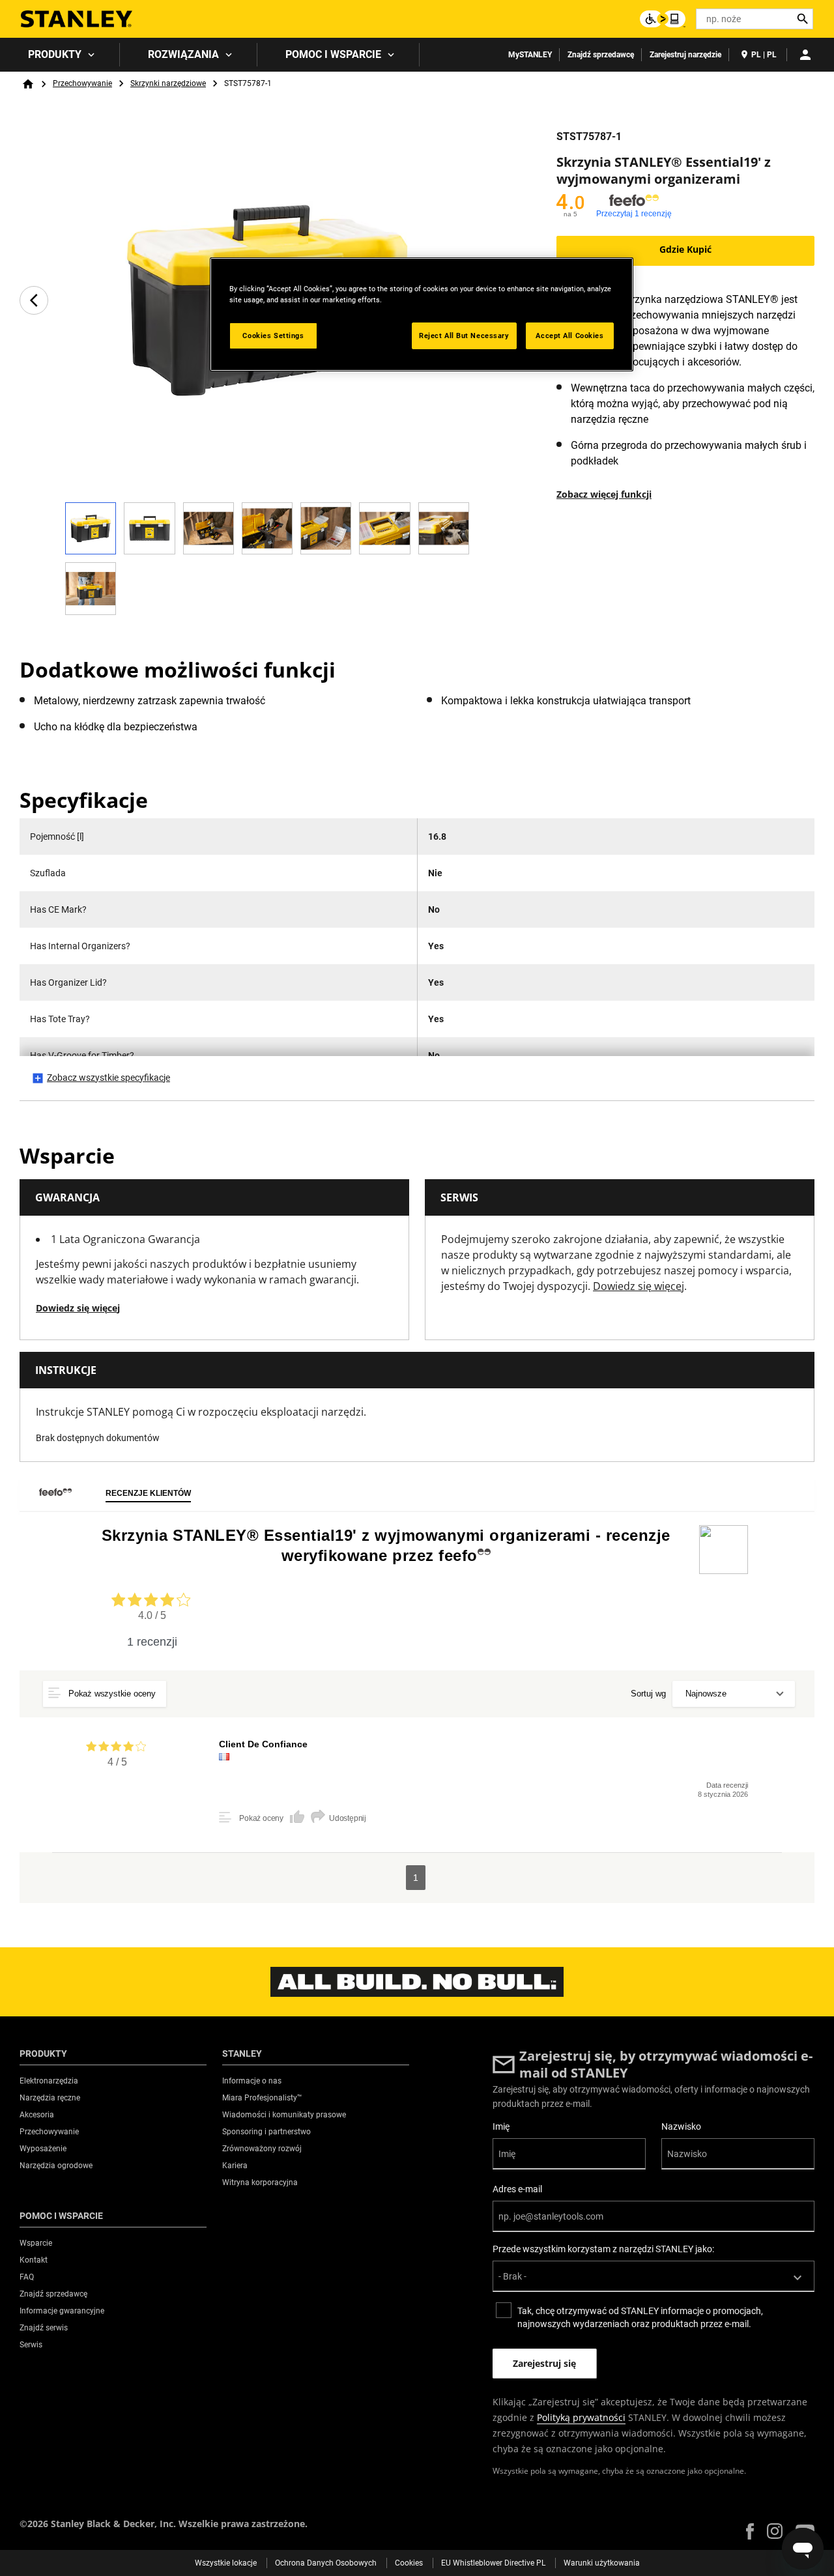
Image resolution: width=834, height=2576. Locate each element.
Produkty (55, 54)
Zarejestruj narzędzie (685, 55)
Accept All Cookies (569, 336)
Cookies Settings (273, 336)
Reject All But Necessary (464, 336)
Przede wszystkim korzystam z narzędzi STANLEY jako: (603, 2249)
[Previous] (34, 300)
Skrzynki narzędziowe (168, 83)
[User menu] (805, 55)
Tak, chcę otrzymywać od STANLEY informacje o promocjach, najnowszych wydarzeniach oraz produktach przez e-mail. (640, 2317)
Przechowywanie (82, 83)
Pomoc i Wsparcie (333, 54)
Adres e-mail (517, 2189)
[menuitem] (60, 55)
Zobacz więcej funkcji (604, 494)
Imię (501, 2126)
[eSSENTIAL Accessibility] (663, 19)
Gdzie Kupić (685, 249)
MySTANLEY (530, 55)
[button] (750, 2531)
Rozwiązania (183, 54)
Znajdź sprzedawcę (601, 55)
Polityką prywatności (581, 2417)
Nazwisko (681, 2126)
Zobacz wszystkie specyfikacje (108, 1078)
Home (28, 84)
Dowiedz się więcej (78, 1308)
